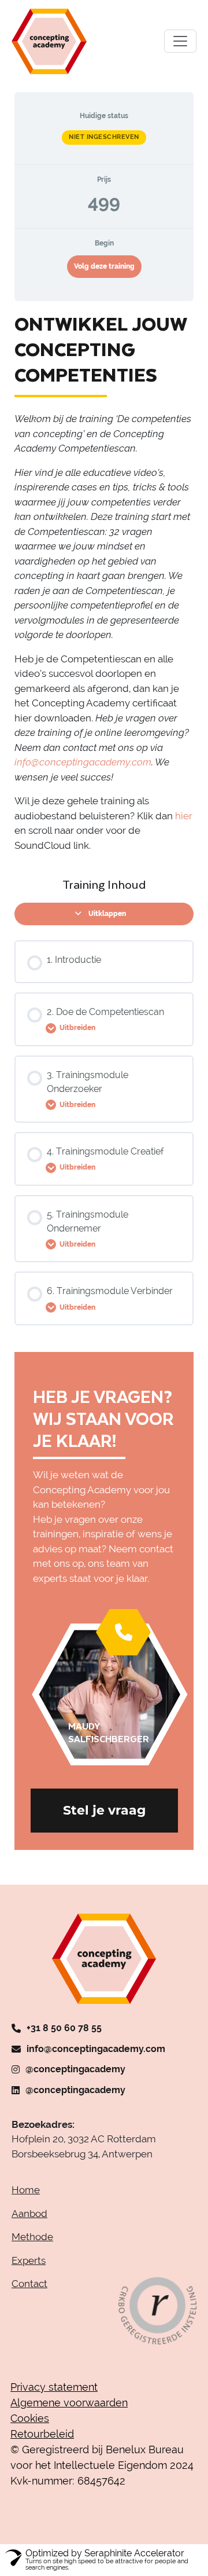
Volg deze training (104, 266)
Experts (29, 2260)
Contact (29, 2284)
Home (26, 2190)
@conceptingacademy (75, 2069)
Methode (32, 2237)
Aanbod (29, 2214)
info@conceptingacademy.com (96, 2049)
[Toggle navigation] (180, 41)
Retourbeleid (42, 2434)
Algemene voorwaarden (69, 2403)
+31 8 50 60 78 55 (64, 2028)
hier (184, 816)
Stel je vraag (104, 1810)
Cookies (30, 2418)
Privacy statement (54, 2387)
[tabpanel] (104, 582)
